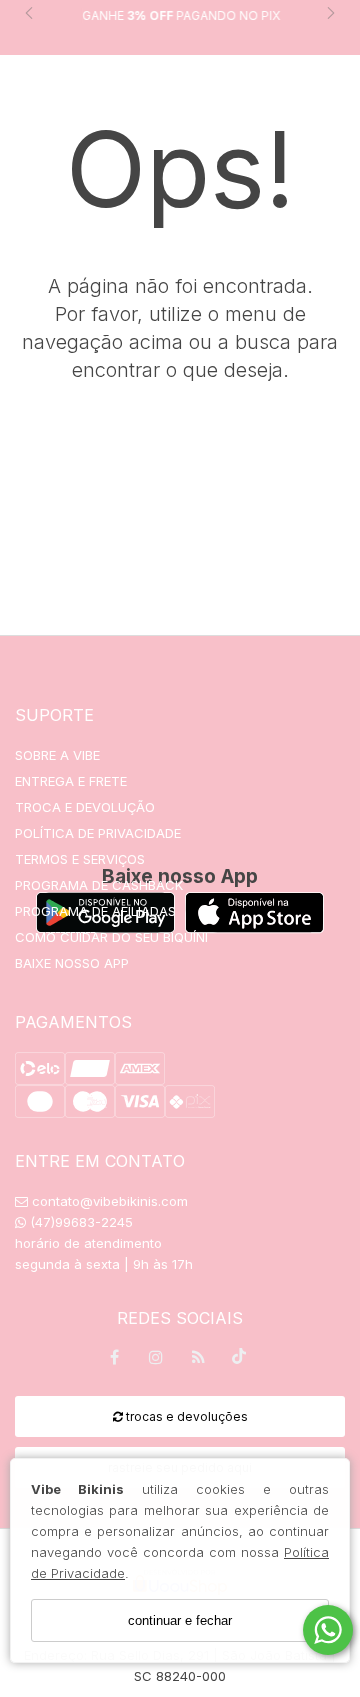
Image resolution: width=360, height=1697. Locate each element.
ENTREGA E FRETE (71, 781)
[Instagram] (156, 1360)
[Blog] (198, 1360)
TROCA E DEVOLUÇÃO (85, 807)
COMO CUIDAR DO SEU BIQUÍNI (111, 937)
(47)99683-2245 (79, 1222)
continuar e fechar (180, 1620)
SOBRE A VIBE (57, 755)
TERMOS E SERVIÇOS (80, 859)
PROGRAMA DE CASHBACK (99, 885)
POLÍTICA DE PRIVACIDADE (98, 833)
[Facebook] (114, 1360)
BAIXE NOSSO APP (72, 963)
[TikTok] (240, 1361)
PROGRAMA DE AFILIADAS (95, 911)
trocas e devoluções (185, 1416)
